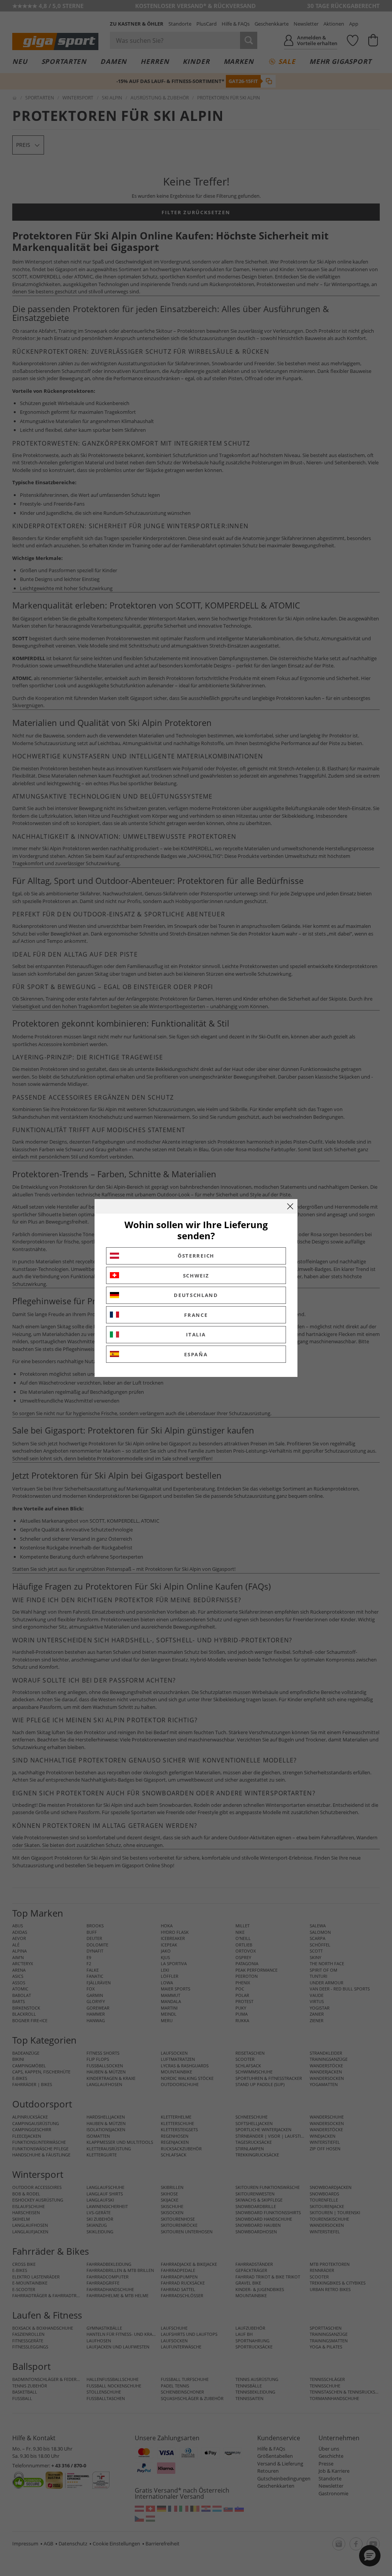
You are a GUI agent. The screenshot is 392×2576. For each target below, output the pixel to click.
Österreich (196, 1256)
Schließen (290, 1206)
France (196, 1315)
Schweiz (196, 1276)
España (196, 1354)
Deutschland (196, 1295)
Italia (196, 1334)
